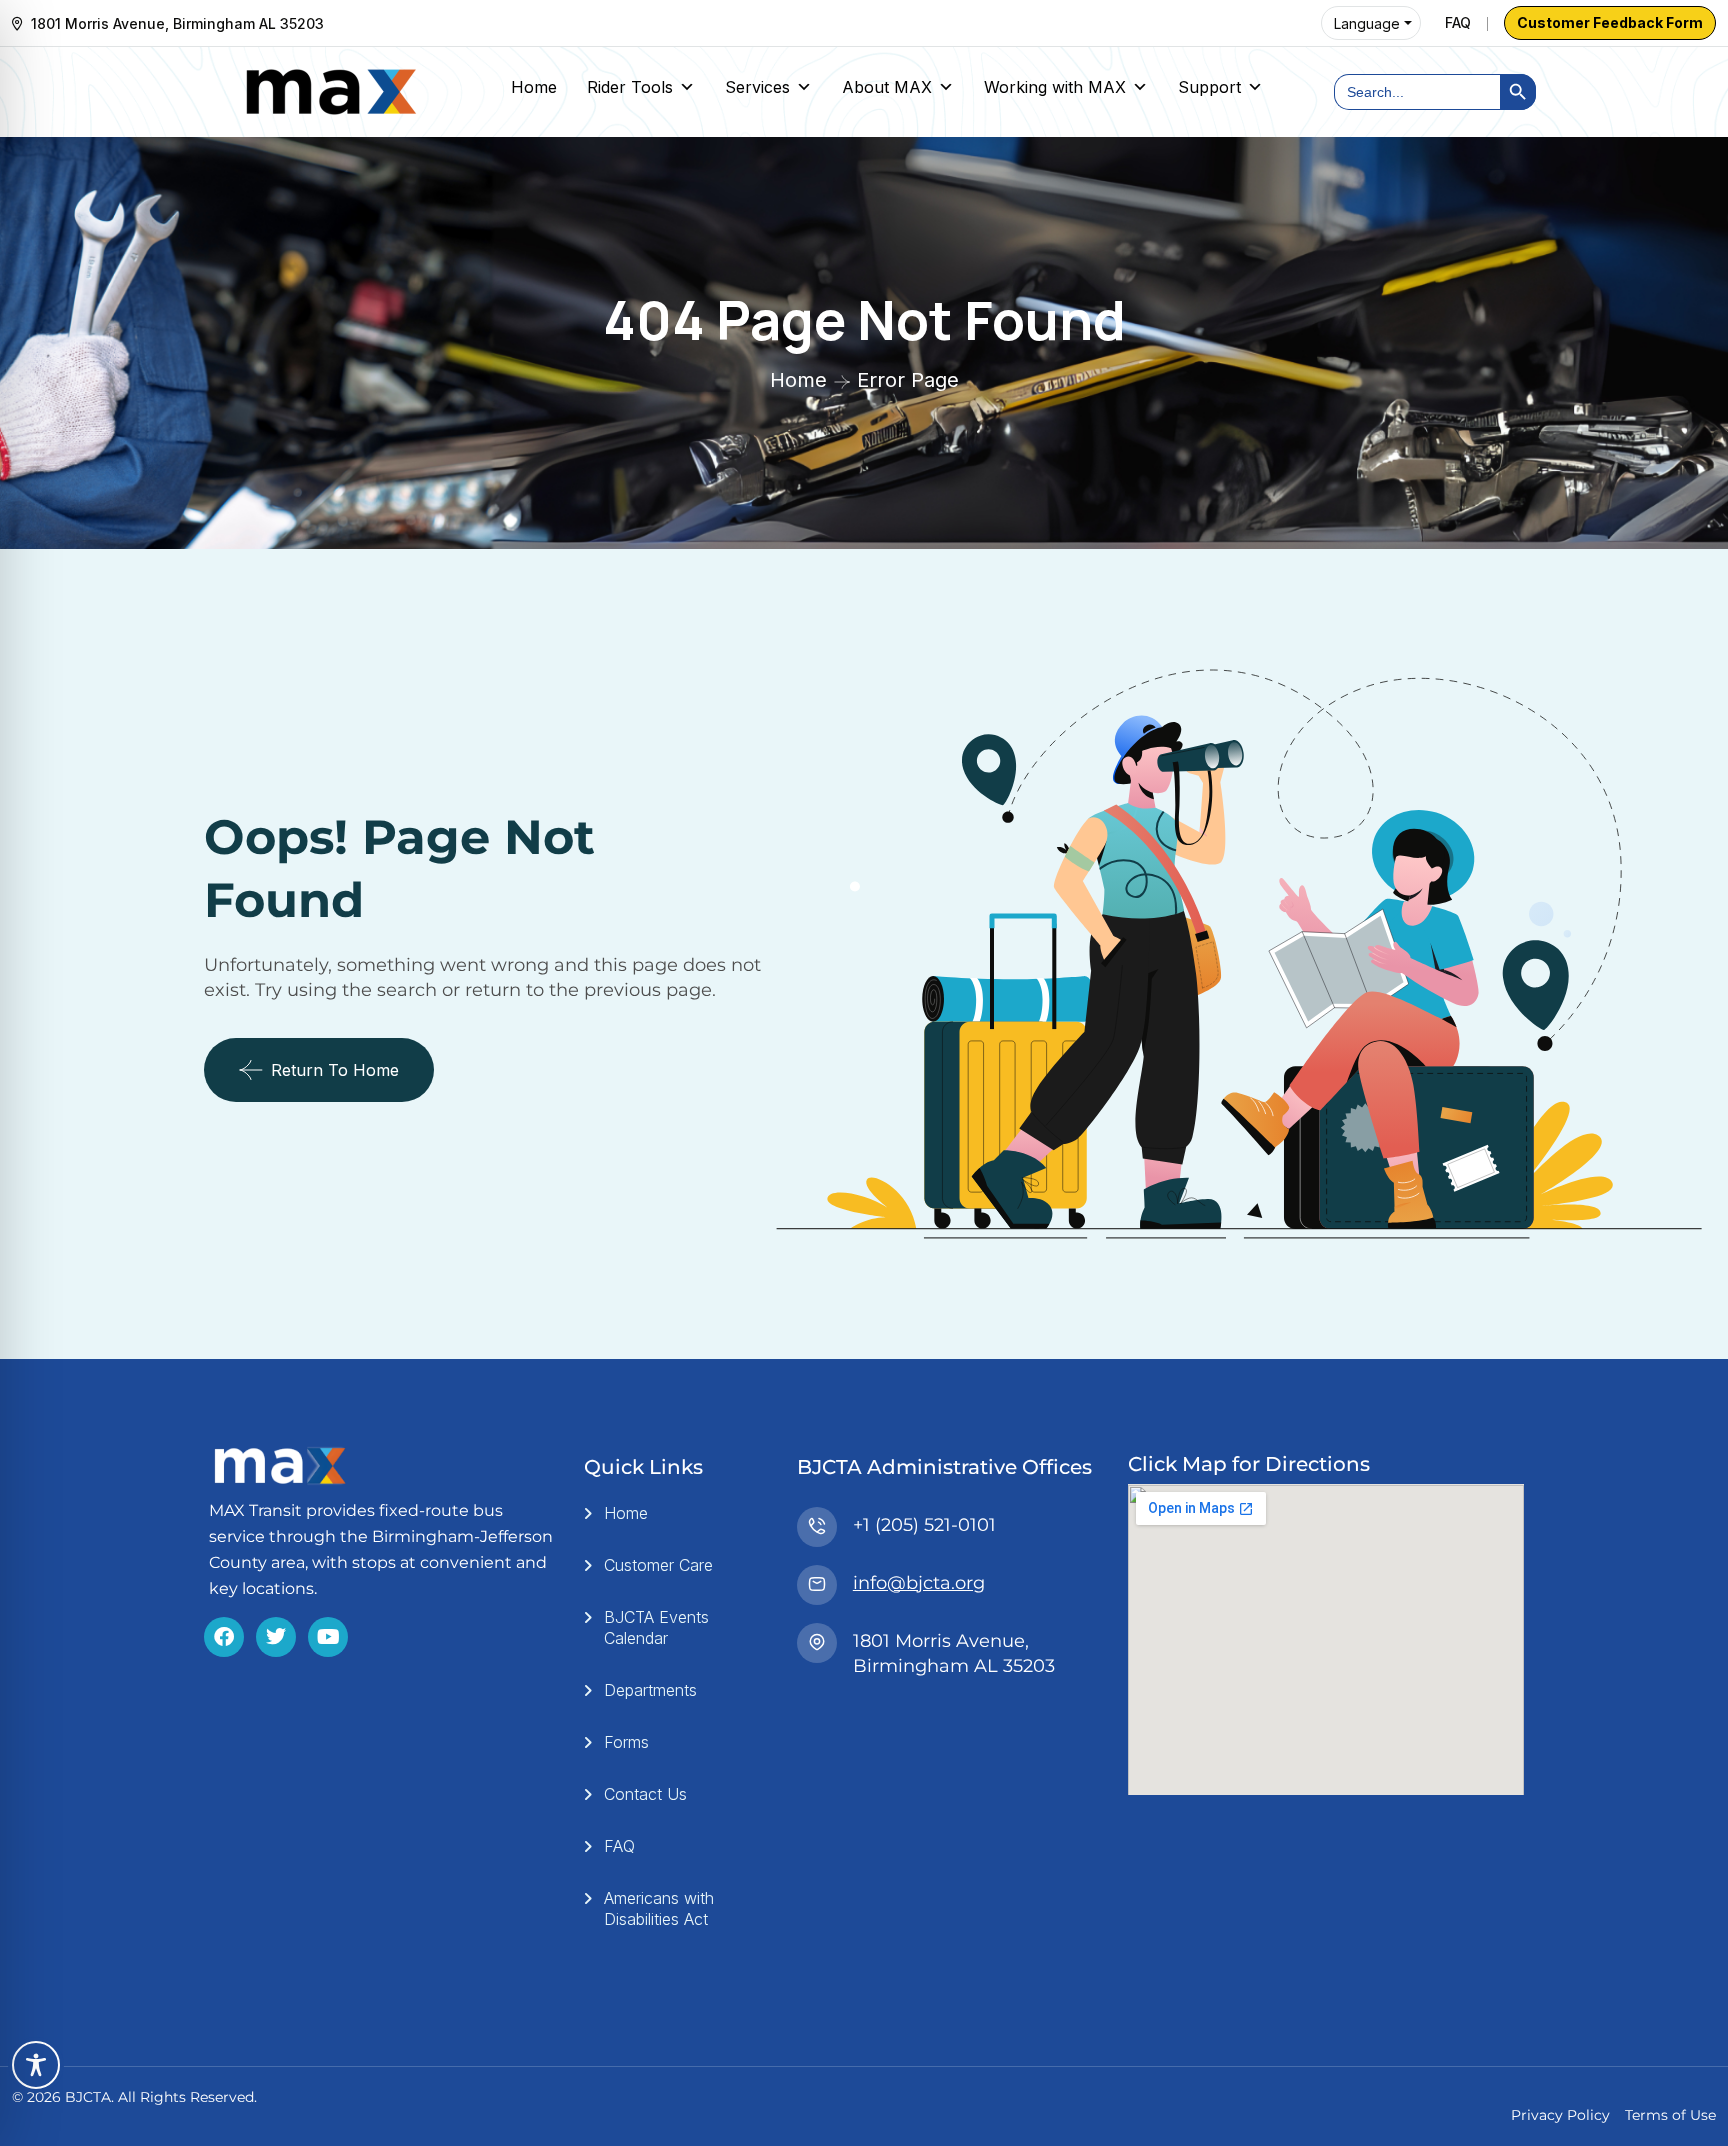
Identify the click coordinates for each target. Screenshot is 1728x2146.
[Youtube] (328, 1637)
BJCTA (88, 2097)
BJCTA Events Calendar (656, 1627)
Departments (650, 1690)
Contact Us (645, 1794)
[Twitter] (276, 1637)
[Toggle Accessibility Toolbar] (36, 2065)
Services (757, 87)
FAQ (1458, 22)
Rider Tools (630, 87)
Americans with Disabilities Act (659, 1908)
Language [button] (1367, 23)
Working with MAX (1055, 87)
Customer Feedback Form (1610, 22)
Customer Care (658, 1565)
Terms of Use (1670, 2115)
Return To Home (335, 1070)
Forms (626, 1742)
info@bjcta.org (919, 1583)
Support (1209, 87)
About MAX (887, 87)
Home (534, 87)
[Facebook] (224, 1637)
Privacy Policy (1560, 2115)
